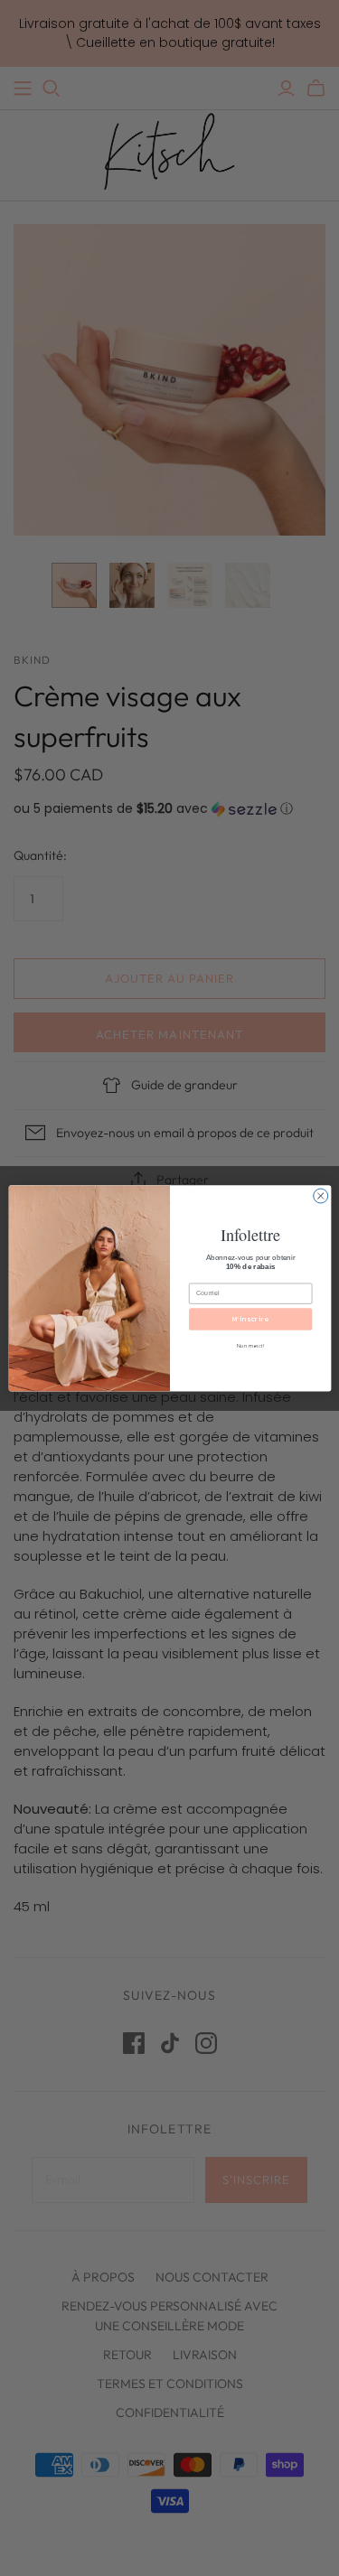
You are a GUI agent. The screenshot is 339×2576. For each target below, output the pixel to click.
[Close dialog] (320, 1196)
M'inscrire (250, 1319)
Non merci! (250, 1345)
